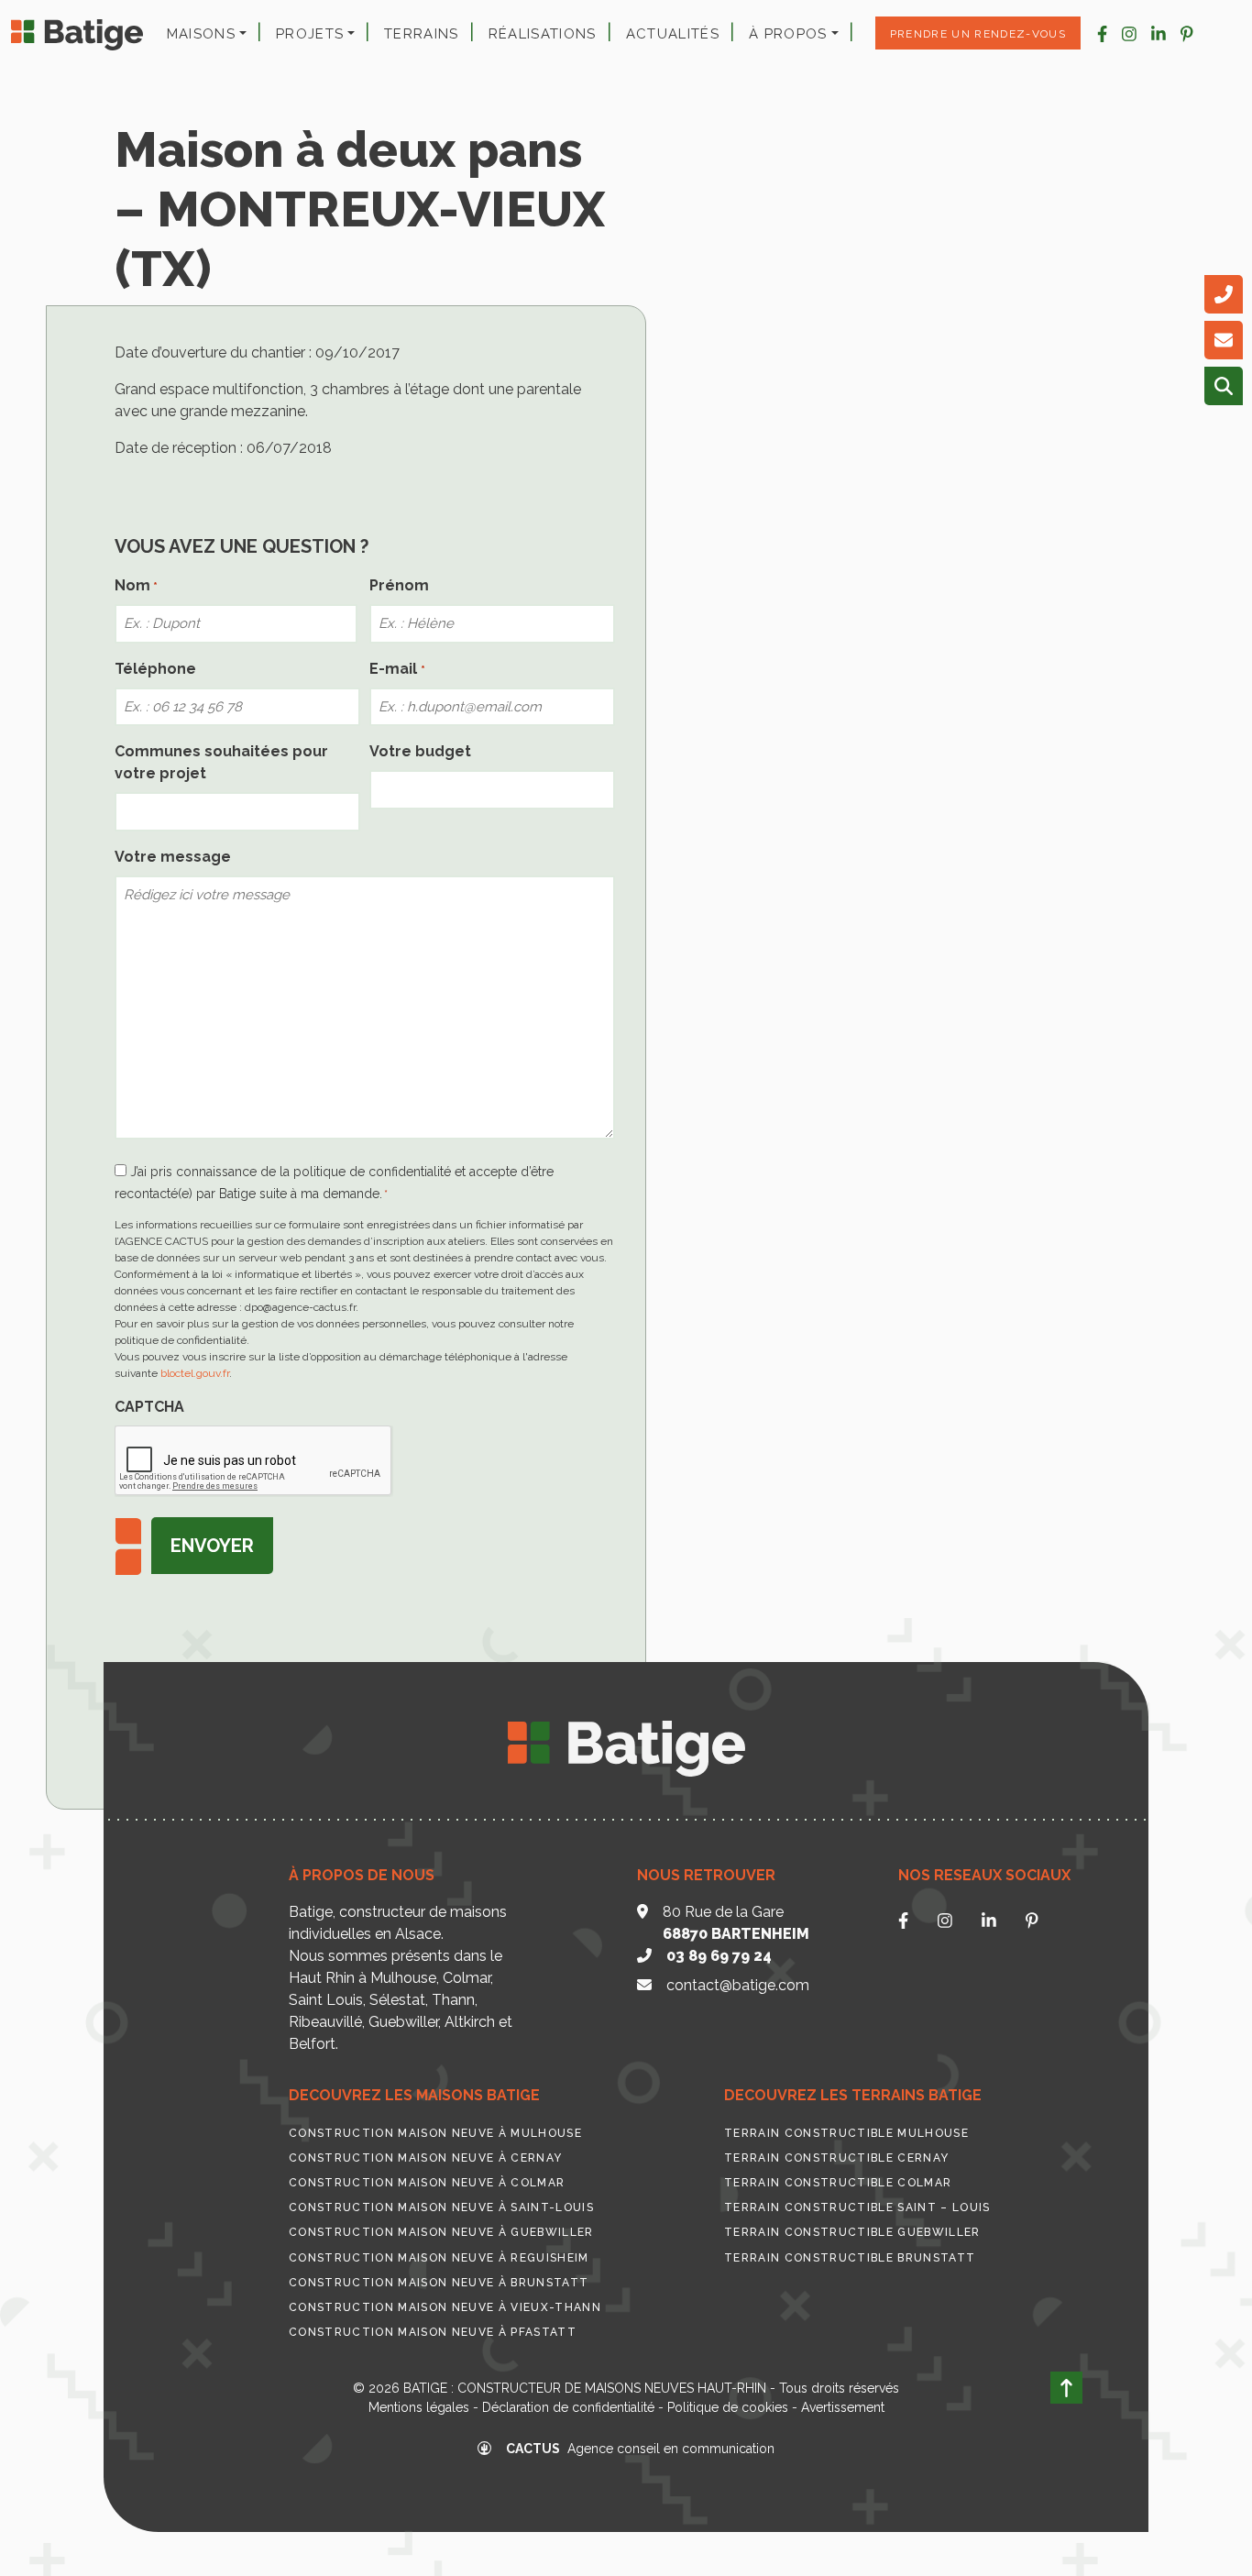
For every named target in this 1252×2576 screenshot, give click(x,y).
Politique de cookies (728, 2407)
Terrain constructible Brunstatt (850, 2258)
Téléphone (155, 669)
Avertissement (843, 2407)
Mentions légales (419, 2407)
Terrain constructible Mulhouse (846, 2133)
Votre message (173, 857)
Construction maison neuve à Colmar (427, 2183)
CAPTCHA (149, 1407)
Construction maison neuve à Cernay (425, 2158)
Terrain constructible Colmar (838, 2183)
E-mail (397, 669)
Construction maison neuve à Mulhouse (435, 2133)
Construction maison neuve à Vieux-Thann (445, 2307)
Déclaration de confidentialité (568, 2407)
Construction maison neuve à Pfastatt (433, 2332)
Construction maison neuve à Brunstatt (439, 2283)
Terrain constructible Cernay (836, 2158)
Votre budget (420, 751)
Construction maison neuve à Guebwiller (441, 2232)
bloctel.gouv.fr (195, 1373)
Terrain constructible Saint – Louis (857, 2207)
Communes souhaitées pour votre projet (221, 762)
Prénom (399, 585)
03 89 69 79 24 (719, 1956)
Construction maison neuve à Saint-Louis (441, 2207)
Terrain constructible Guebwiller (852, 2232)
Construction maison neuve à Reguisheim (439, 2258)
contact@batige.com (738, 1985)
